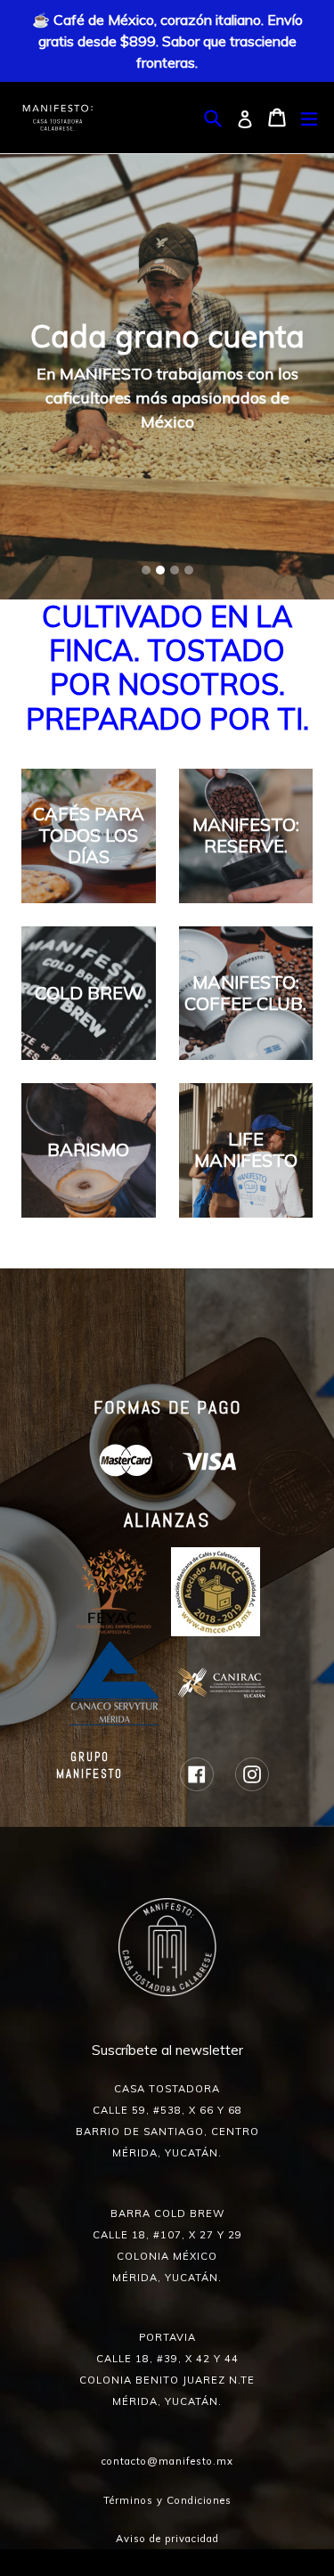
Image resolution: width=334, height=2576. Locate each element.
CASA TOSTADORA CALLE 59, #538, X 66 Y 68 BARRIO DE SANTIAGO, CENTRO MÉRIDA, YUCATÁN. (167, 2121)
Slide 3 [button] (175, 570)
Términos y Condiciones (167, 2500)
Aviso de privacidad (167, 2539)
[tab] (146, 570)
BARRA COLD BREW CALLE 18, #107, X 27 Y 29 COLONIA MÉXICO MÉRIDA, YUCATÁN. (167, 2246)
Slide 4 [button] (189, 570)
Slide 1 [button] (146, 570)
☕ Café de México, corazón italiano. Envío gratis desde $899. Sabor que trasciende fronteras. (167, 41)
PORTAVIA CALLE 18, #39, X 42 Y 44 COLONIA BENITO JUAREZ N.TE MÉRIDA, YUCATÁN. (167, 2369)
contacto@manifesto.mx (167, 2461)
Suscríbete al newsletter (167, 2050)
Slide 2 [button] (160, 570)
